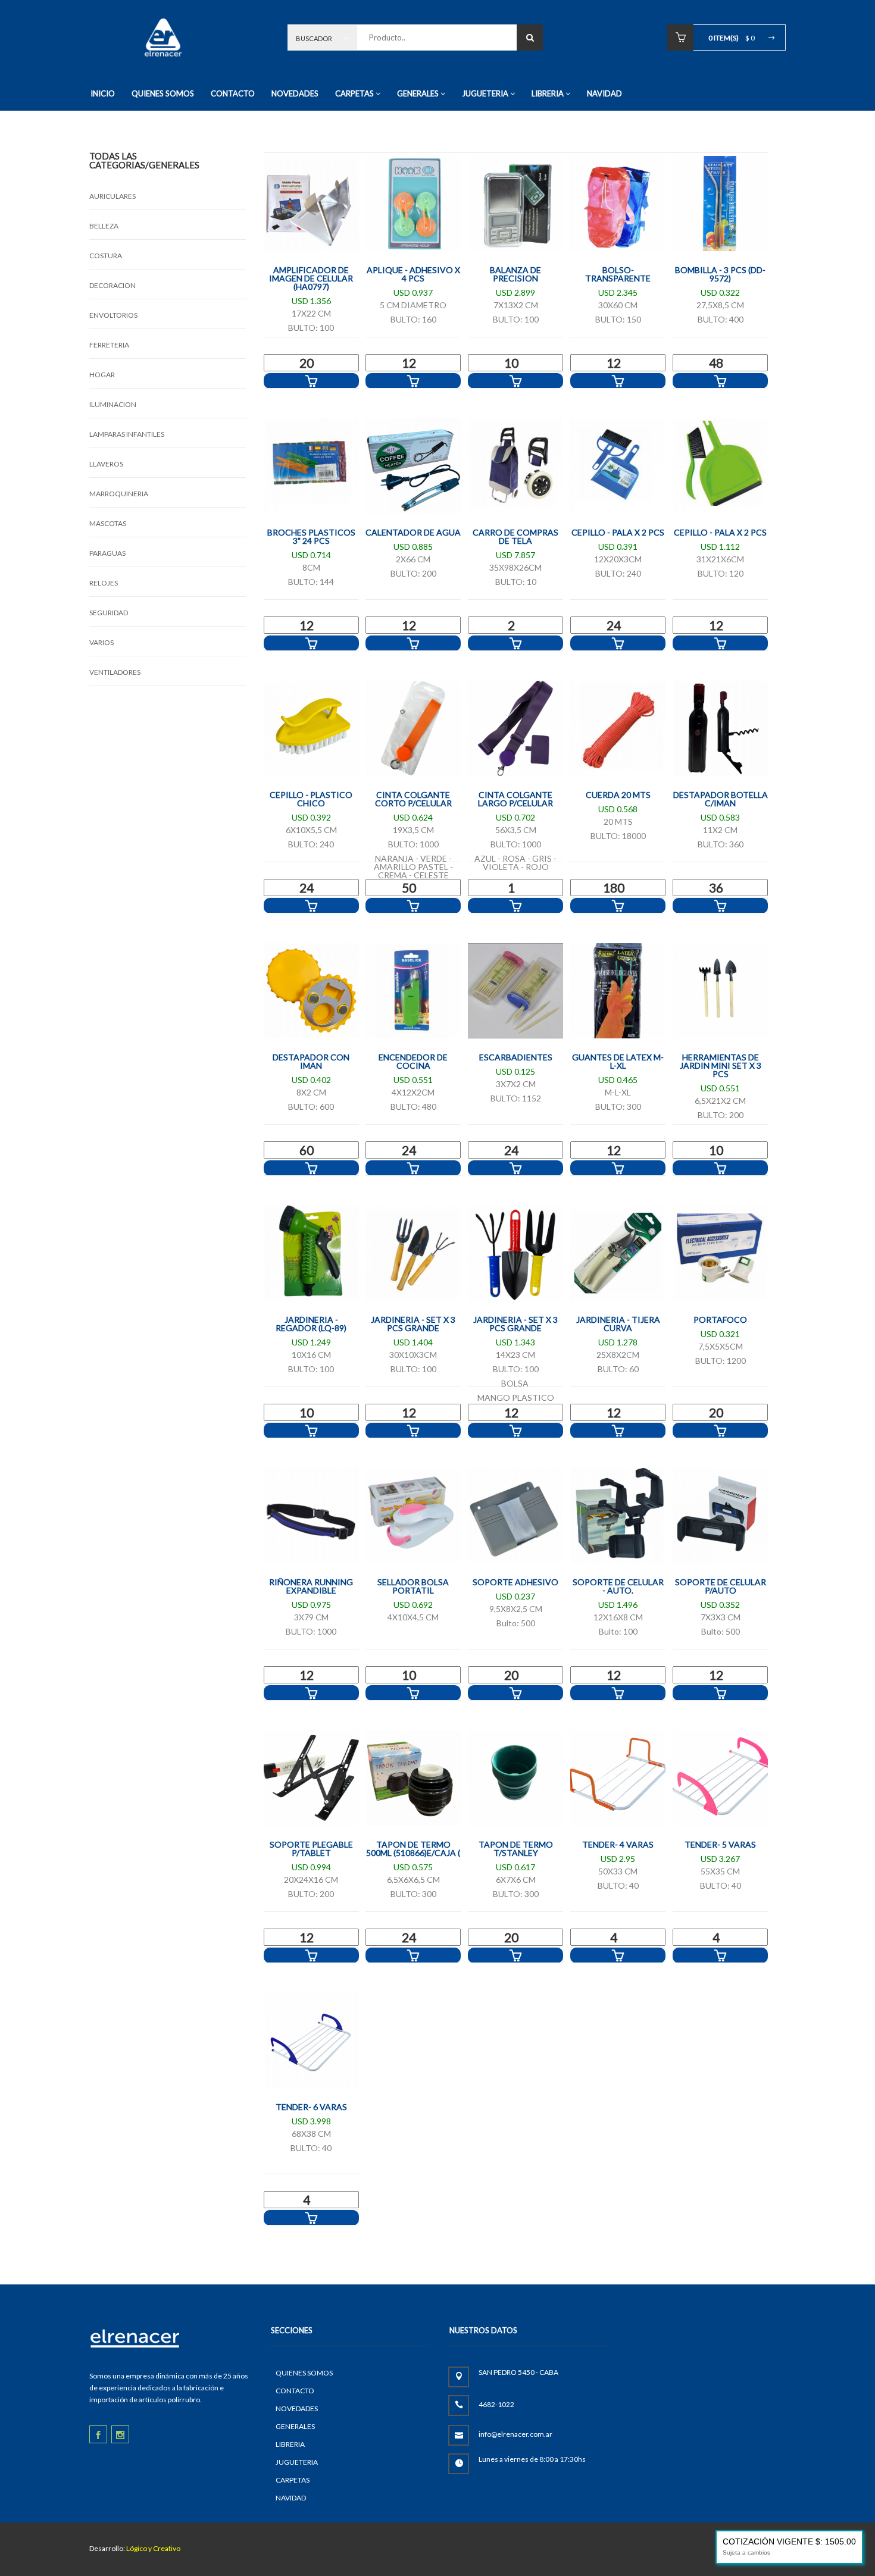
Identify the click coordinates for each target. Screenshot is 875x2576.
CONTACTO (233, 93)
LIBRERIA (548, 93)
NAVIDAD (604, 93)
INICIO (103, 93)
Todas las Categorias (117, 160)
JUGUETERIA (485, 93)
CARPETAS (354, 93)
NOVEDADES (295, 93)
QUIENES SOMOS (163, 93)
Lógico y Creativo (153, 2548)
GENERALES (418, 93)
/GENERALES (172, 165)
